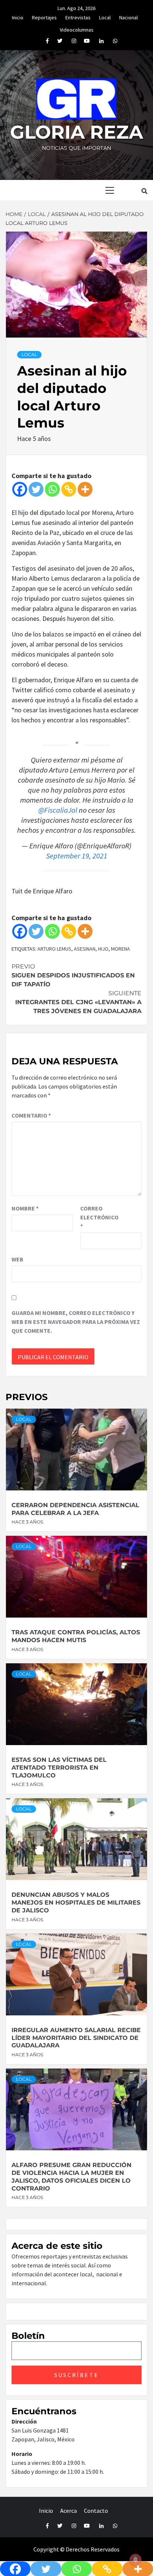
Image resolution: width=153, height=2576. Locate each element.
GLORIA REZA (76, 132)
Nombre (25, 1208)
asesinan (85, 949)
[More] (85, 489)
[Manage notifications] (136, 2560)
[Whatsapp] (52, 489)
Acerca (69, 2511)
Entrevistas (78, 16)
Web (17, 1259)
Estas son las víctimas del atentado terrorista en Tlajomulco (59, 1768)
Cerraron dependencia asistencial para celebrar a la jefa (75, 1509)
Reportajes (44, 16)
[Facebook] (20, 489)
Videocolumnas (77, 29)
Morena (121, 949)
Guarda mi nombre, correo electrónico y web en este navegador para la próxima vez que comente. (76, 1322)
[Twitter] (36, 489)
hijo (103, 949)
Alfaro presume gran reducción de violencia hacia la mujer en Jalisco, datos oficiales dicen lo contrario (71, 2177)
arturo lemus (54, 949)
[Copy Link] (69, 489)
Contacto (96, 2511)
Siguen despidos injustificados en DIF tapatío (73, 975)
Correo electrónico (99, 1217)
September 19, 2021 (77, 856)
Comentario (31, 1115)
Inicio (18, 16)
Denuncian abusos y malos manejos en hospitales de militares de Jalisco (76, 1903)
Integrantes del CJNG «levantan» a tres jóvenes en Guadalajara (78, 1002)
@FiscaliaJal (58, 810)
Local (105, 16)
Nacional (128, 16)
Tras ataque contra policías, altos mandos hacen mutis (76, 1636)
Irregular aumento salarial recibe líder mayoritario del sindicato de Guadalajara (76, 2038)
